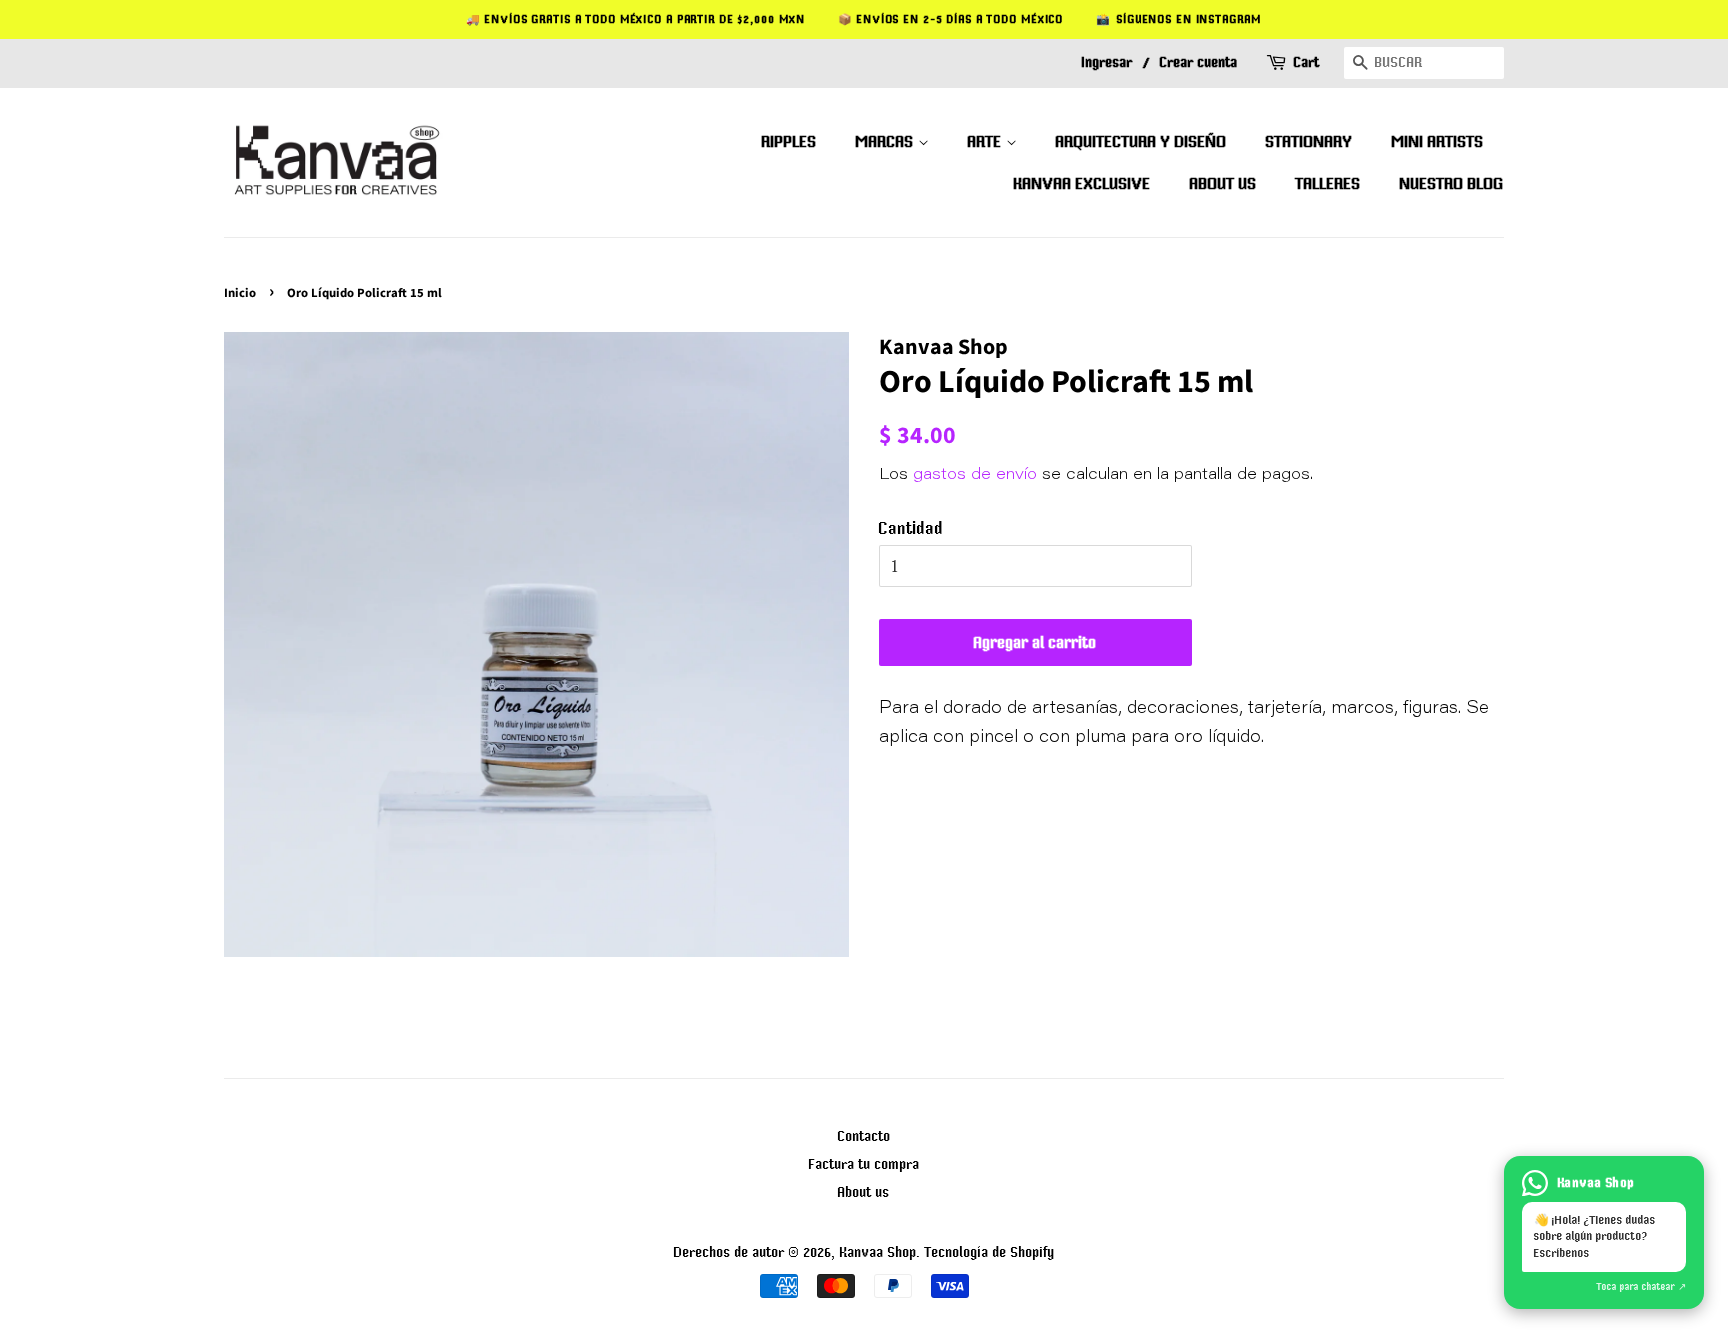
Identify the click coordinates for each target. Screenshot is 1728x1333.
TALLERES (1328, 183)
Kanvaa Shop (878, 1251)
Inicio (240, 293)
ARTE (987, 141)
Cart (1307, 62)
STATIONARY (1309, 141)
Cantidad (911, 528)
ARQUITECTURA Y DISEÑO (1141, 141)
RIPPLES (789, 141)
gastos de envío (975, 475)
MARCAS (887, 141)
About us (864, 1191)
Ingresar (1107, 62)
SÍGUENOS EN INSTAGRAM (1189, 19)
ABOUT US (1223, 183)
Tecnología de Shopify (990, 1251)
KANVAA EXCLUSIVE (1082, 183)
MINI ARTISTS (1438, 141)
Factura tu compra (864, 1163)
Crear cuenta (1199, 62)
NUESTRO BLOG (1452, 183)
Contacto (864, 1135)
